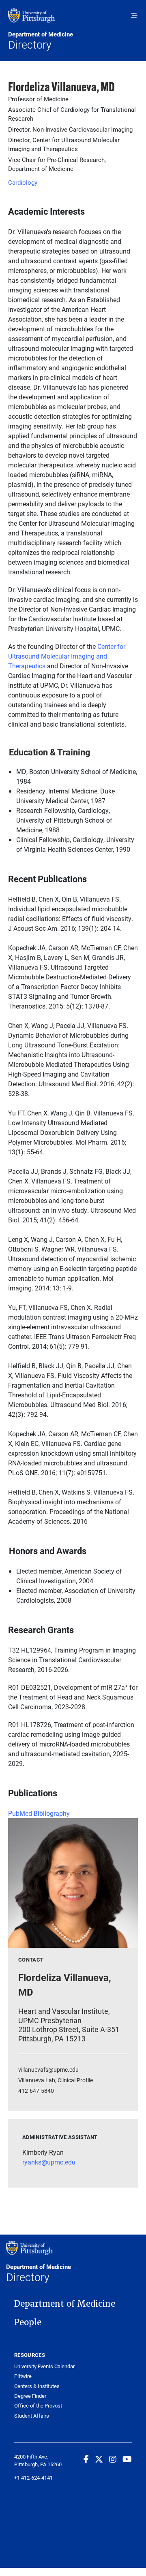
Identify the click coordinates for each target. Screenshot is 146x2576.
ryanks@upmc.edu (49, 2162)
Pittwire (23, 2376)
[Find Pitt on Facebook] (86, 2459)
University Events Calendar (44, 2366)
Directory (41, 41)
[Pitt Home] (73, 19)
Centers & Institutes (37, 2386)
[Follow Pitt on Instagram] (113, 2459)
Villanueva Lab (37, 2080)
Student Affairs (32, 2416)
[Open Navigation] (134, 15)
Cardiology (23, 182)
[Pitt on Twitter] (99, 2459)
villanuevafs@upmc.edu (48, 2070)
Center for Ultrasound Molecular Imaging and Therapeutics (67, 656)
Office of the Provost (38, 2406)
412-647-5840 (36, 2091)
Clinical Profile (75, 2080)
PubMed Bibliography (39, 1813)
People (28, 2322)
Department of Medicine (65, 2304)
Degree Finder (30, 2396)
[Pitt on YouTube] (127, 2459)
